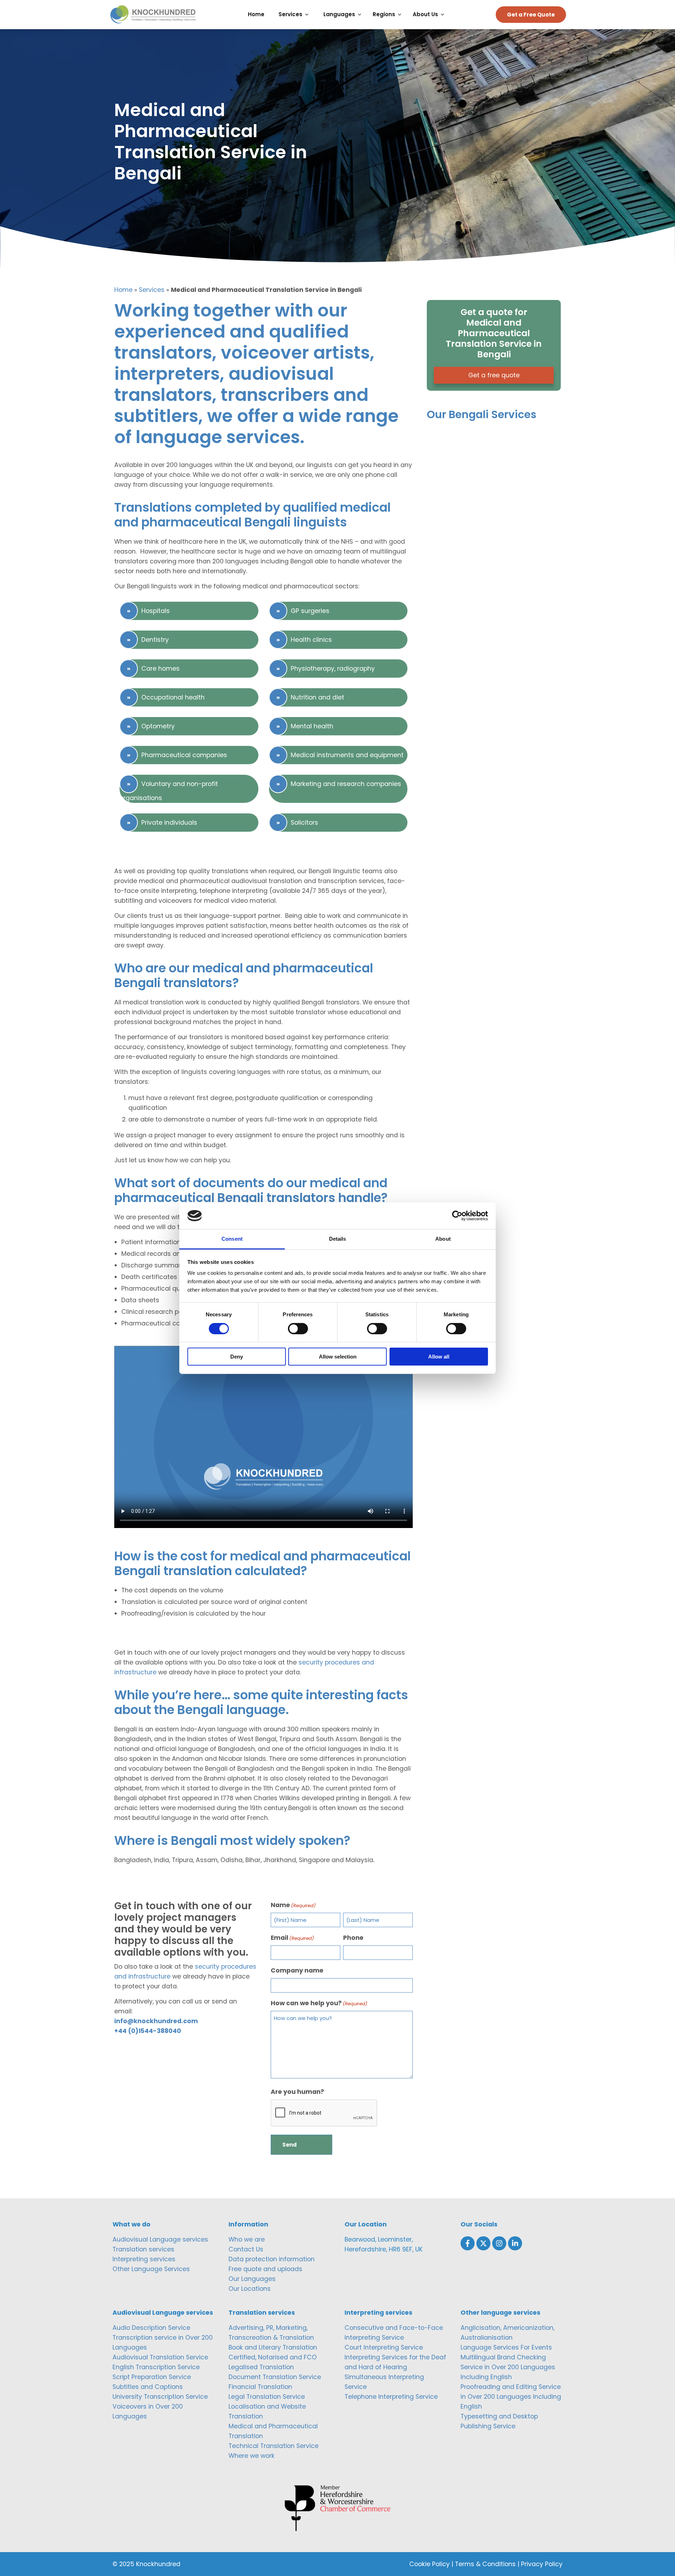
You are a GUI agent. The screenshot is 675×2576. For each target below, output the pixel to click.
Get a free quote (494, 375)
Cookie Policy (429, 2564)
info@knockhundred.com (156, 2021)
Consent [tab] (232, 1239)
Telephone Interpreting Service (391, 2397)
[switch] (298, 1329)
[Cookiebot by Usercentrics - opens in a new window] (457, 1216)
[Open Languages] (361, 15)
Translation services (143, 2249)
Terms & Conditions (485, 2564)
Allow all (439, 1357)
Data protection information (272, 2259)
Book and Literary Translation (273, 2347)
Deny (237, 1357)
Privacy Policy (542, 2564)
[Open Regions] (401, 15)
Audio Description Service (151, 2328)
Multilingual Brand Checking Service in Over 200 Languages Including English (508, 2367)
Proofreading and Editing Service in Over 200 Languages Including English (511, 2397)
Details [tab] (338, 1239)
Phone (353, 1938)
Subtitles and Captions (148, 2387)
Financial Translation (260, 2387)
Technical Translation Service (274, 2446)
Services (152, 290)
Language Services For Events (506, 2347)
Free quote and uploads (265, 2269)
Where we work (252, 2456)
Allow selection (338, 1357)
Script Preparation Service (152, 2377)
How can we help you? (319, 2003)
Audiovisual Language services (160, 2239)
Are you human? (297, 2092)
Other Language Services (151, 2269)
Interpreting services (144, 2259)
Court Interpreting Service (384, 2347)
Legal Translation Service (267, 2397)
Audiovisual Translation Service (160, 2357)
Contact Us (246, 2249)
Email (292, 1938)
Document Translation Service (275, 2377)
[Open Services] (308, 15)
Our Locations (250, 2289)
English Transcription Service (156, 2367)
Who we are (247, 2239)
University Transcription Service (160, 2397)
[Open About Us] (444, 15)
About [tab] (443, 1239)
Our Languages (252, 2279)
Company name (297, 1970)
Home (123, 290)
